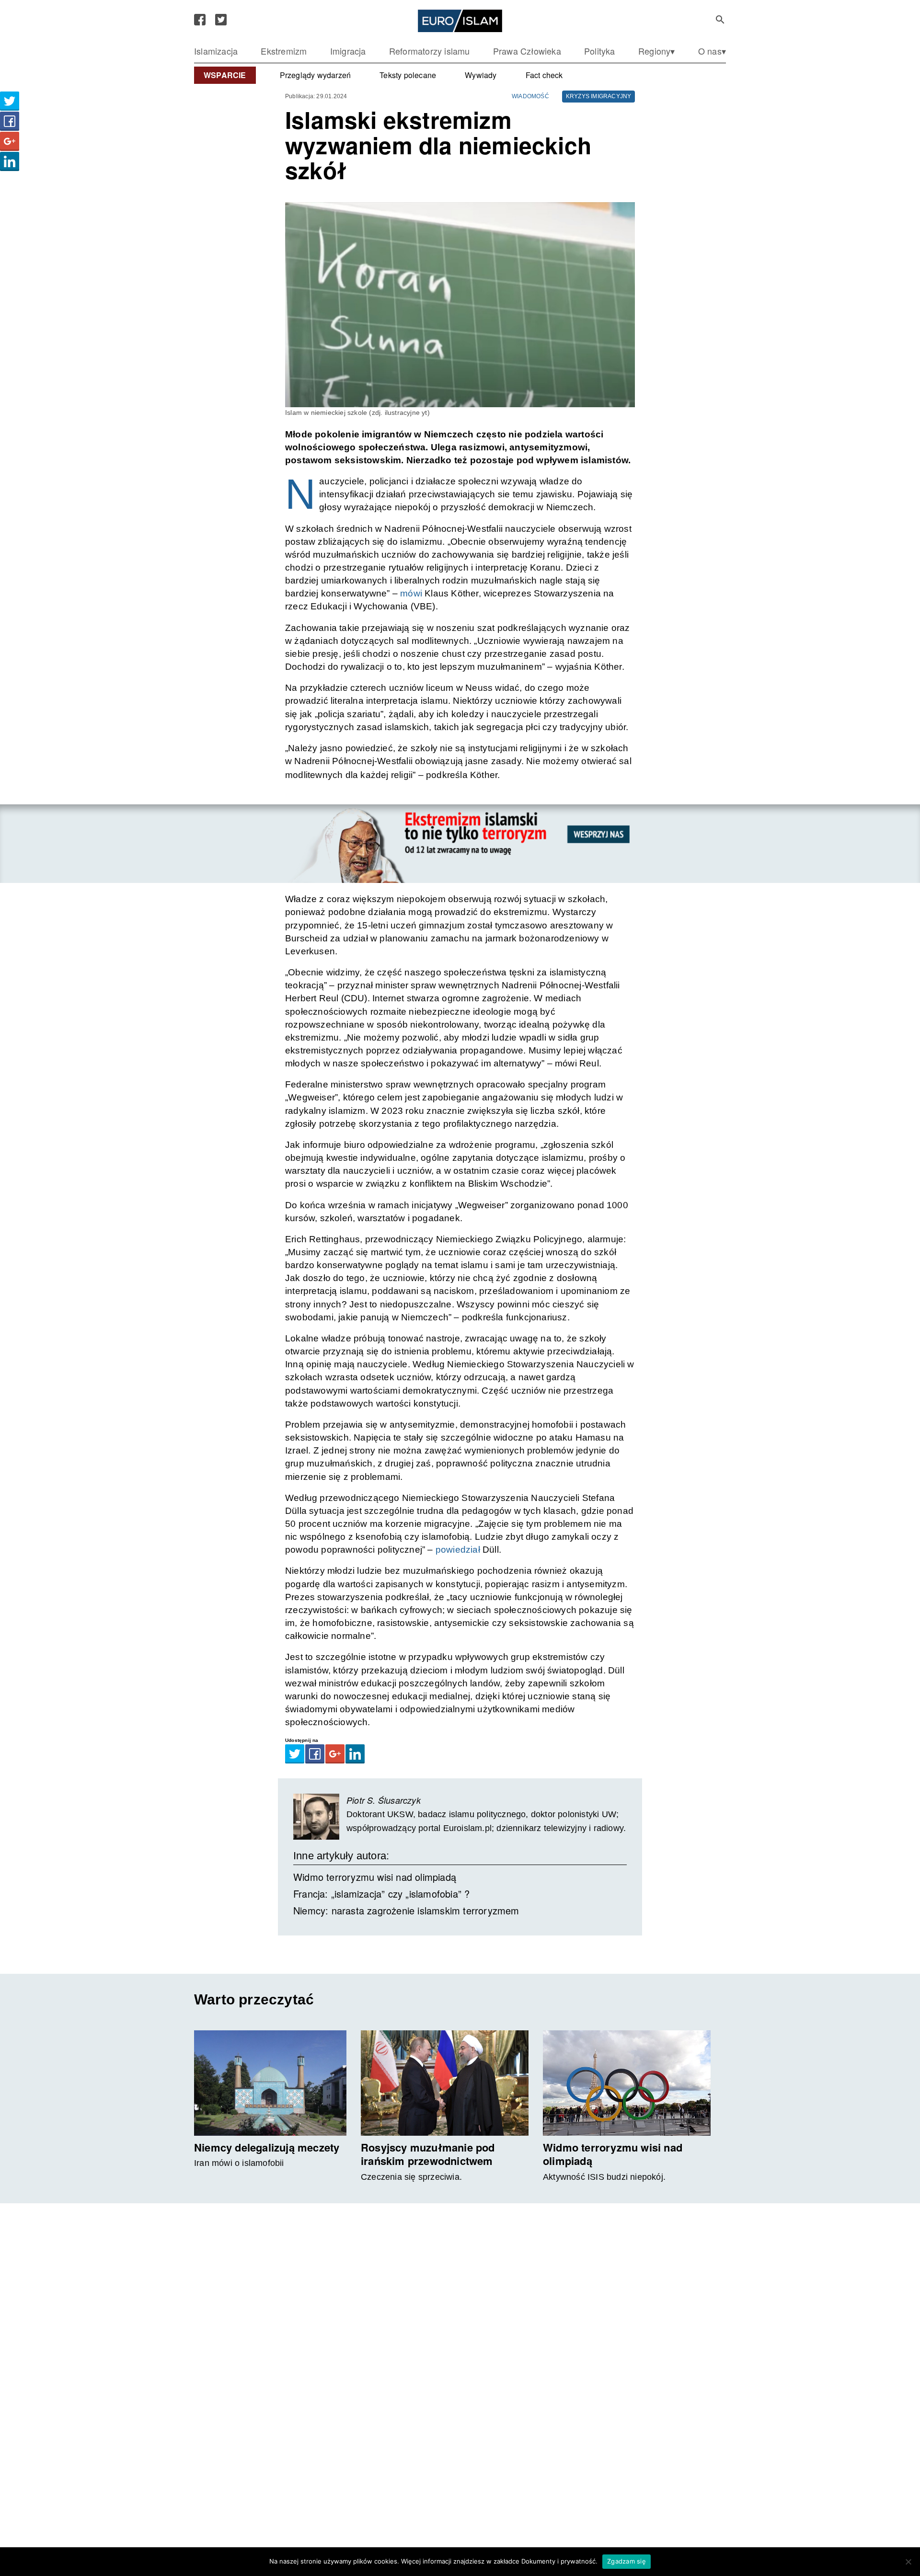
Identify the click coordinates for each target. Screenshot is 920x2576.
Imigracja (348, 51)
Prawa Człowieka (527, 51)
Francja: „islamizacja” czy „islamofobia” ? (381, 1894)
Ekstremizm (284, 51)
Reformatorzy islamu (430, 51)
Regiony (654, 51)
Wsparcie (225, 75)
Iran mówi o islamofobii (239, 2163)
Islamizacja (216, 51)
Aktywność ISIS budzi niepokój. (604, 2177)
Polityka (600, 51)
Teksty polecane (408, 75)
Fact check (544, 75)
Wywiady (481, 75)
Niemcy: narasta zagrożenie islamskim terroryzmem (406, 1910)
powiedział (457, 1550)
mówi (411, 593)
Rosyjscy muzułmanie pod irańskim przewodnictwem (428, 2154)
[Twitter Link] (221, 20)
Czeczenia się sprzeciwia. (411, 2177)
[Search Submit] (720, 20)
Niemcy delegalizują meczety (267, 2147)
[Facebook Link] (200, 20)
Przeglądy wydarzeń (316, 75)
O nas (710, 51)
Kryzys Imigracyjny (599, 96)
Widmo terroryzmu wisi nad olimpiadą (375, 1877)
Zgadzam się (627, 2561)
